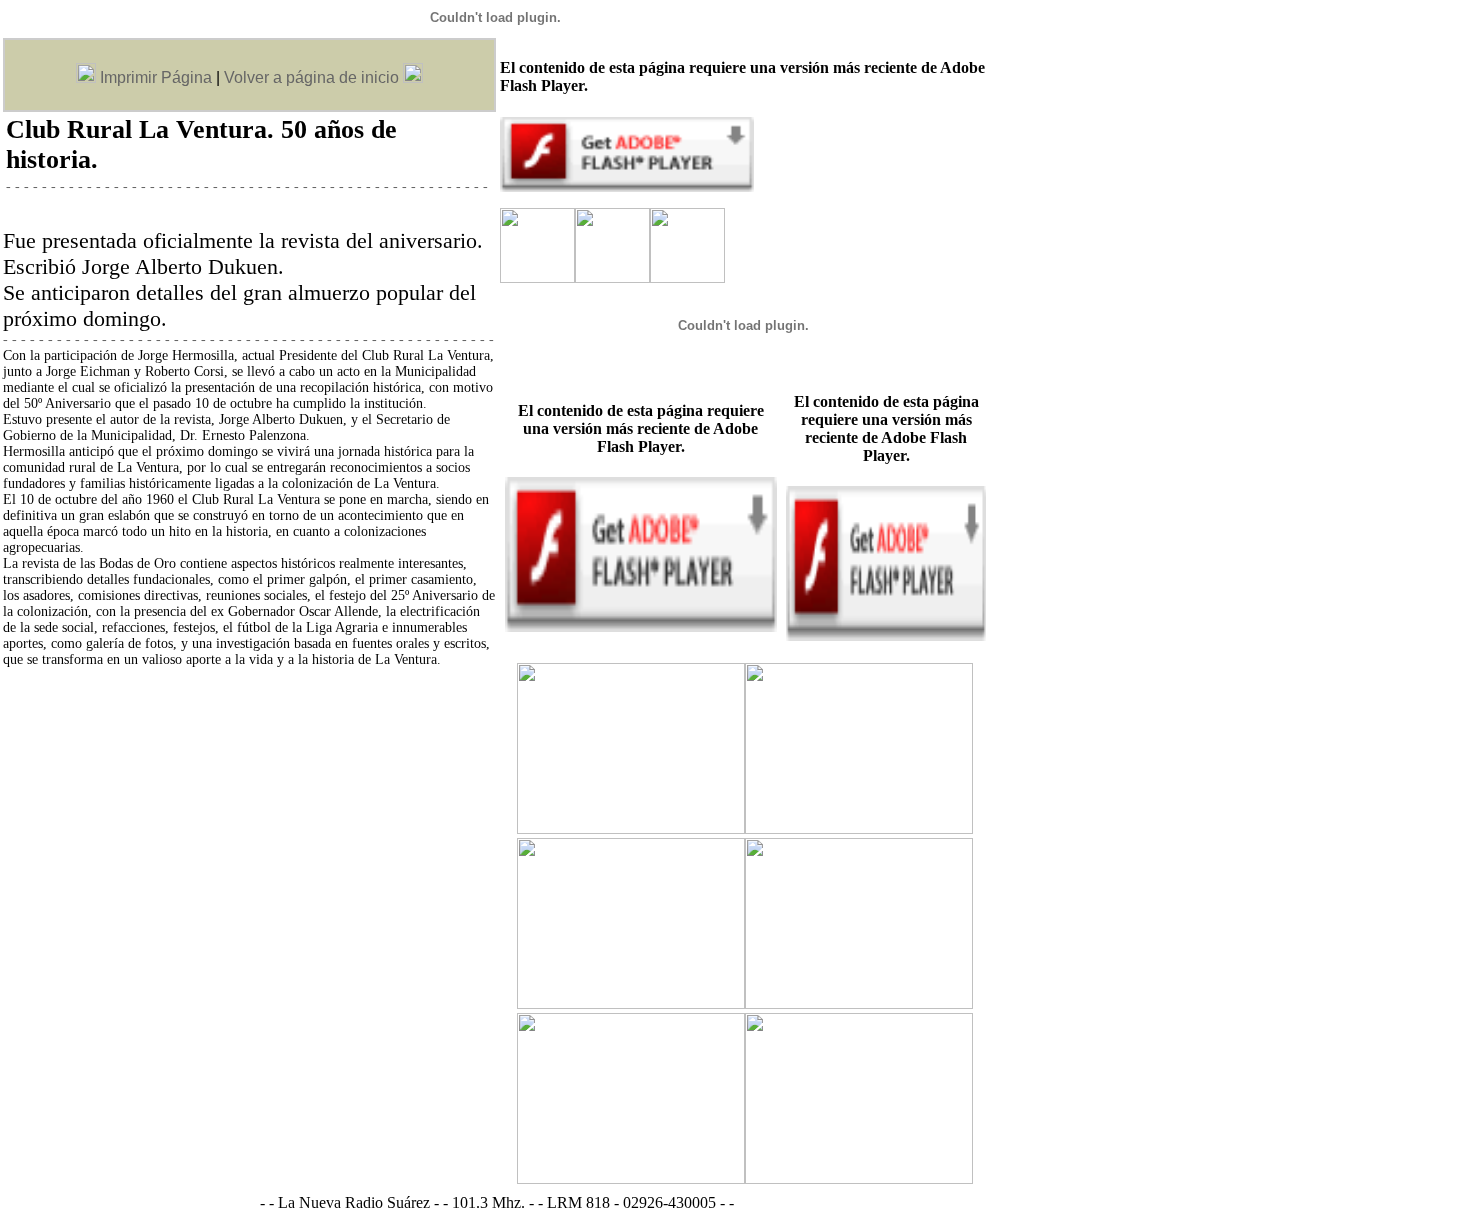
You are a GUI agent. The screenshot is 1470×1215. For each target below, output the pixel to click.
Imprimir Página (154, 77)
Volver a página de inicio (311, 77)
